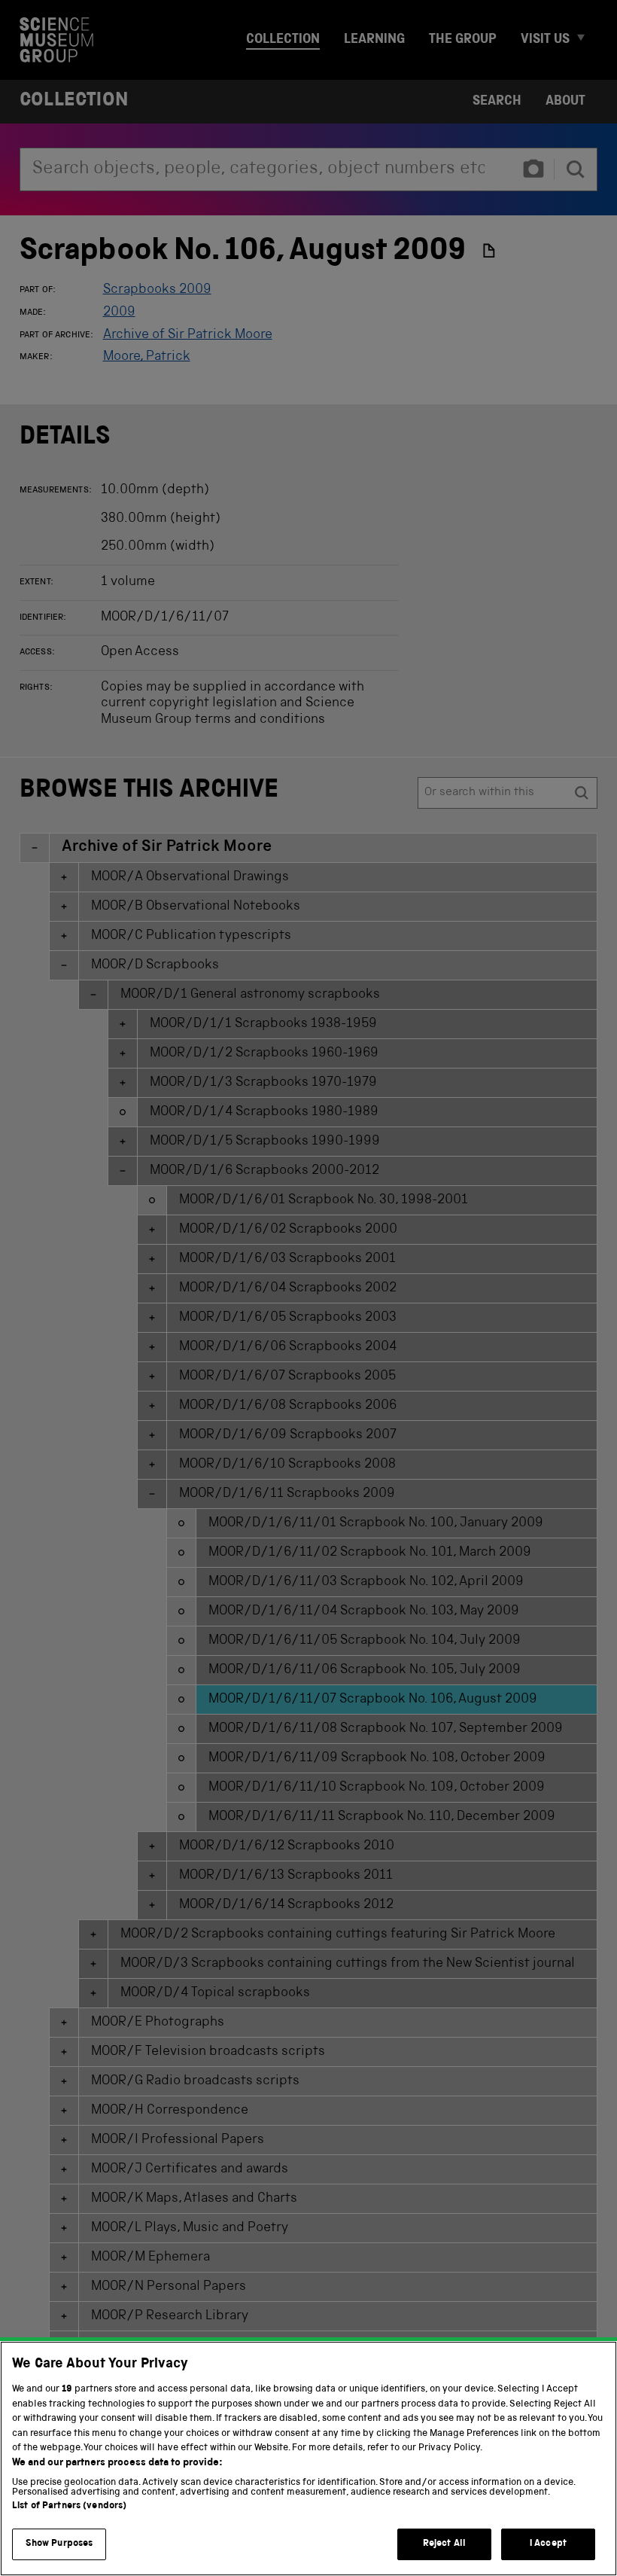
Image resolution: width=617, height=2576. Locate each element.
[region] (308, 2459)
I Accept (548, 2544)
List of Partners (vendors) (69, 2506)
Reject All (444, 2544)
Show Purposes (59, 2544)
